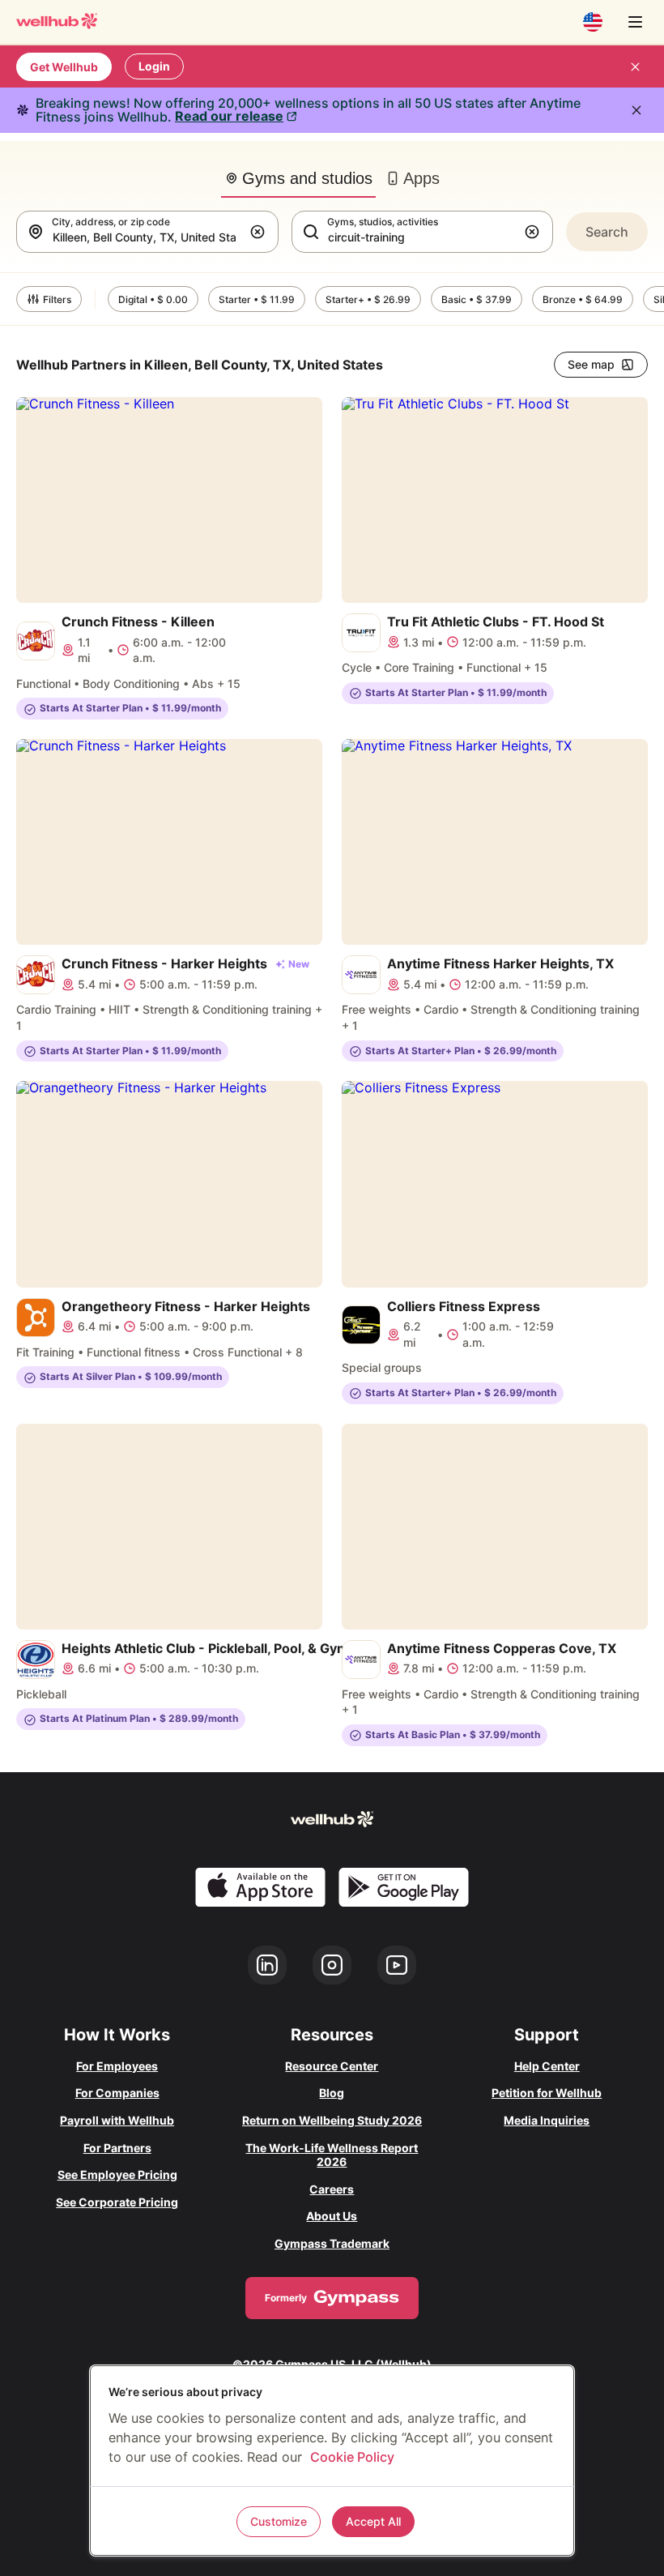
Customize (279, 2521)
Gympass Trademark (332, 2243)
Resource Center (332, 2066)
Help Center (547, 2066)
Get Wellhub (64, 67)
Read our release (229, 116)
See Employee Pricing (117, 2174)
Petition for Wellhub (547, 2093)
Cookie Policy (352, 2457)
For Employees (117, 2066)
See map (591, 364)
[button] (261, 232)
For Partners (117, 2148)
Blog (332, 2093)
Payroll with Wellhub (117, 2120)
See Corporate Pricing (117, 2202)
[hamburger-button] (635, 22)
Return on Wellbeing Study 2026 (332, 2120)
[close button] (635, 66)
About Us (332, 2216)
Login (154, 66)
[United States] (593, 22)
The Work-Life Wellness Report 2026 (332, 2155)
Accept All (373, 2521)
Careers (332, 2189)
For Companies (117, 2093)
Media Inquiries (547, 2120)
